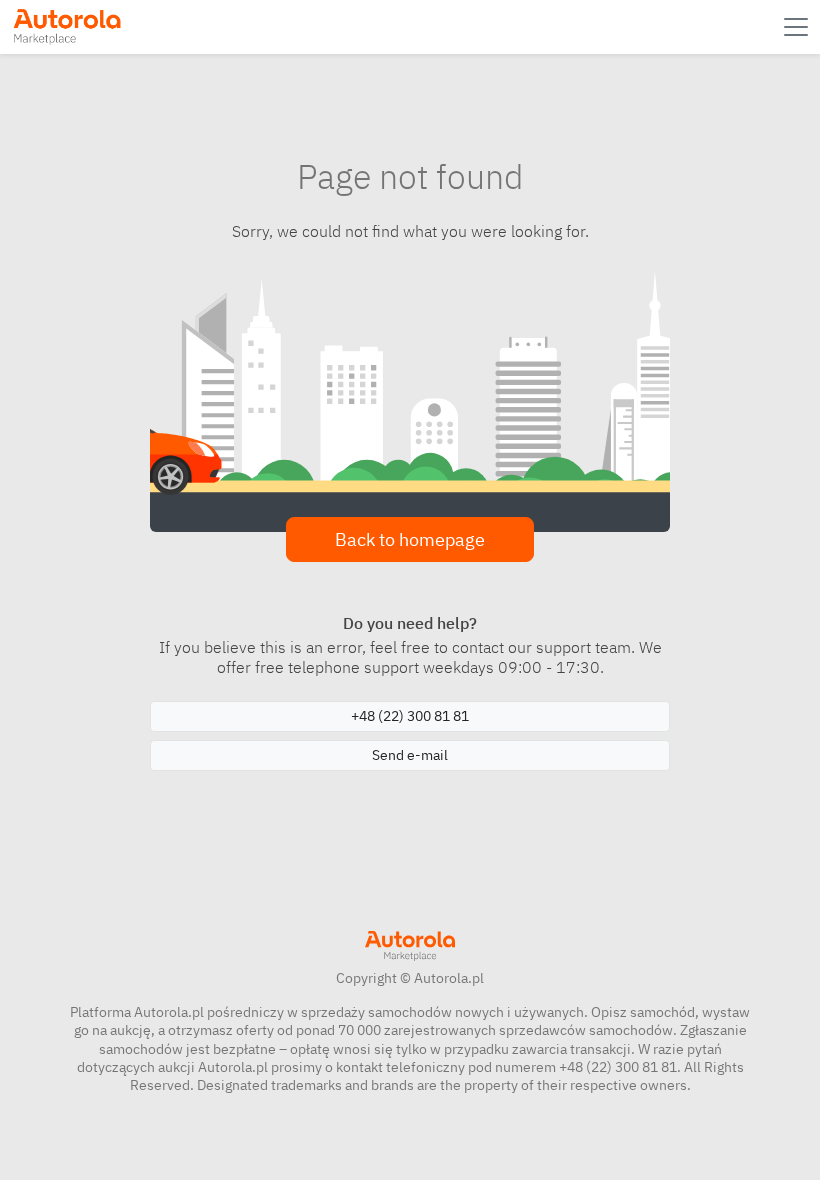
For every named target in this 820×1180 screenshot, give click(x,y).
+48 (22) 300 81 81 (410, 716)
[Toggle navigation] (798, 27)
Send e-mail (410, 755)
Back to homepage (410, 539)
